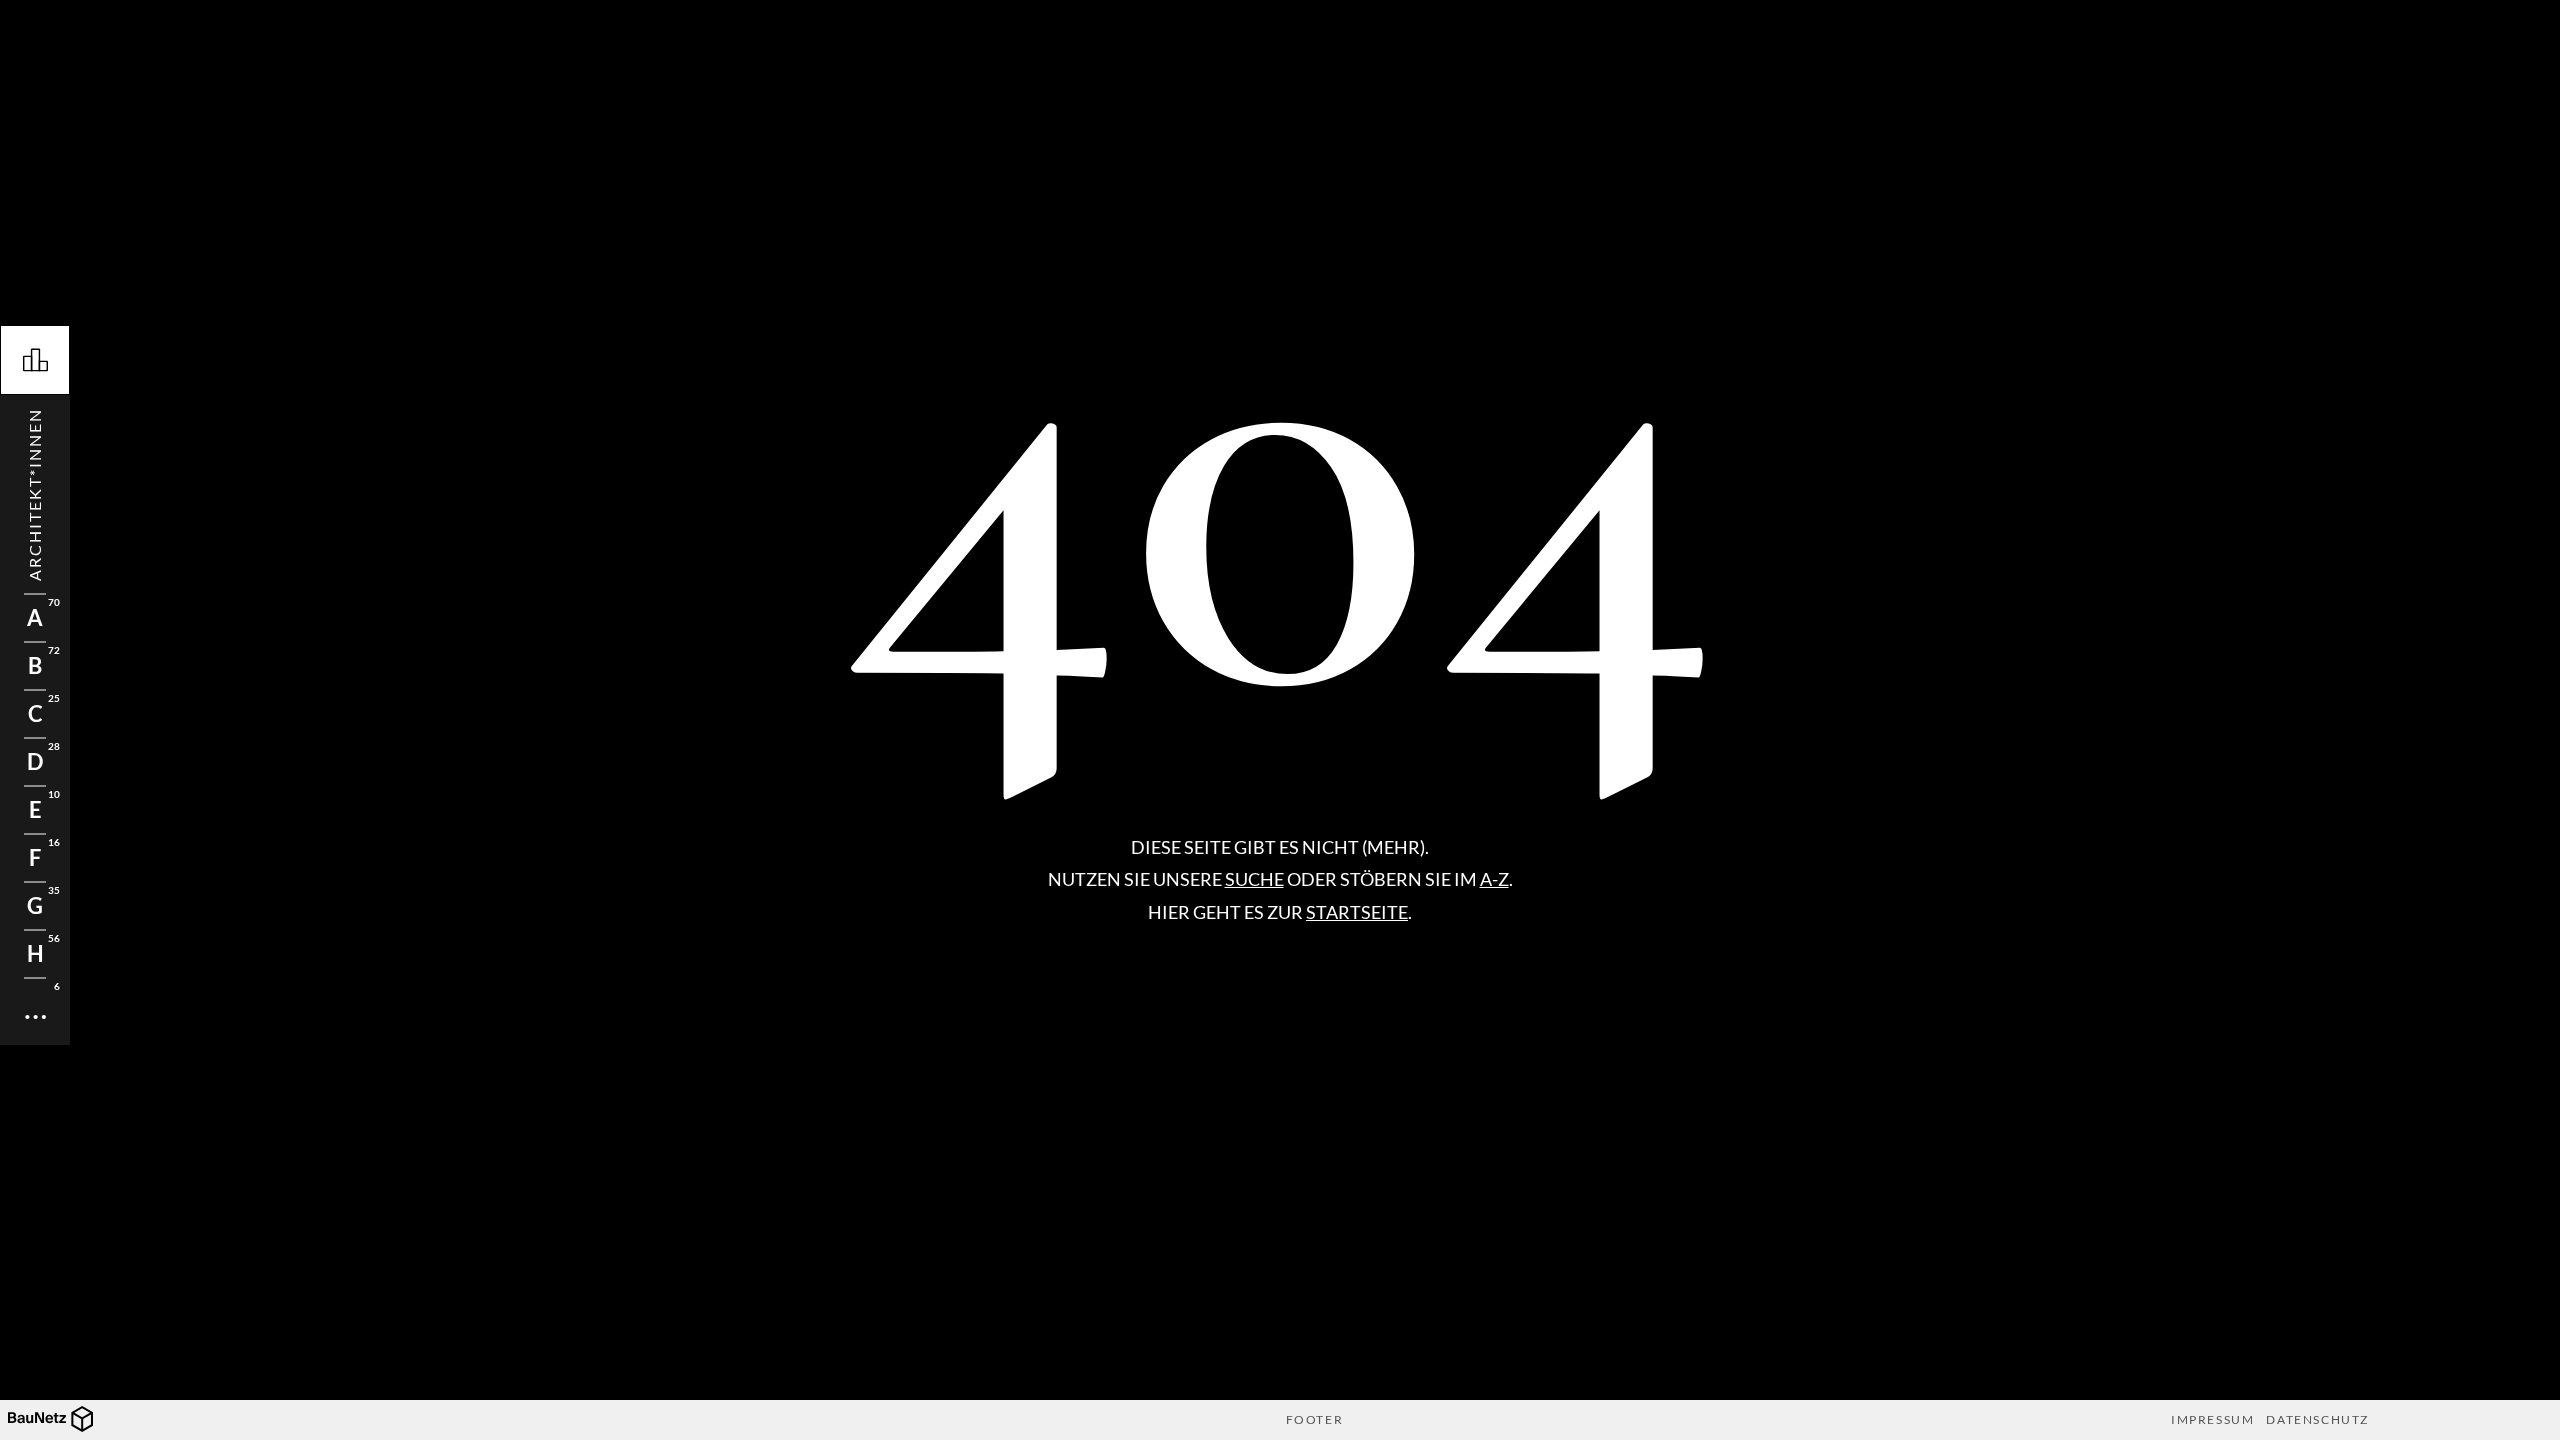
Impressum (2212, 1420)
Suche (1254, 879)
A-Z (1494, 879)
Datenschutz (2317, 1420)
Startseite (1357, 912)
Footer (1315, 1420)
